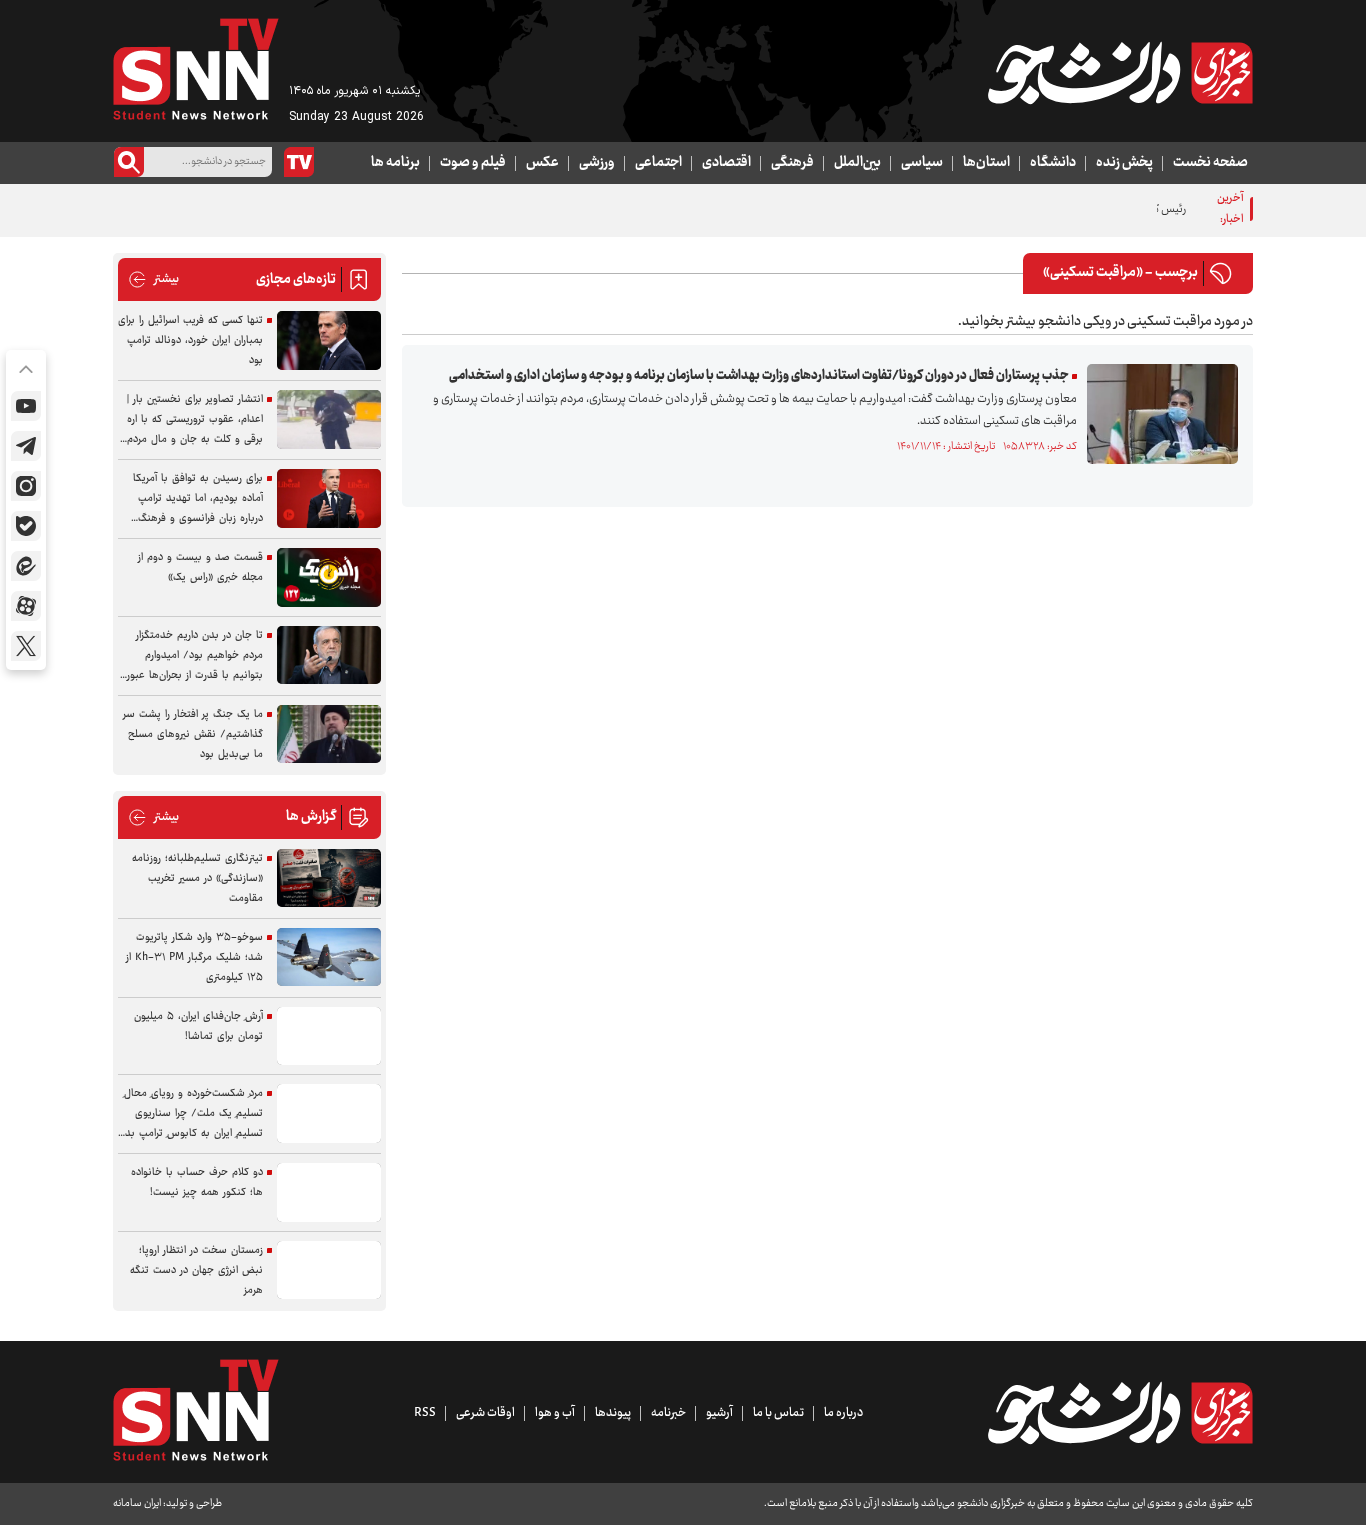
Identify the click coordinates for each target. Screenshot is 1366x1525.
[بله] (26, 526)
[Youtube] (26, 406)
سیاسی (922, 163)
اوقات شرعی (485, 1413)
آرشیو (719, 1413)
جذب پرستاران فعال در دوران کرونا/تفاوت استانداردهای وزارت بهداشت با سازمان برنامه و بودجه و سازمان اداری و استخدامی (759, 376)
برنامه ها (395, 163)
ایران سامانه (137, 1503)
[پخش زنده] (299, 162)
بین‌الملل (857, 163)
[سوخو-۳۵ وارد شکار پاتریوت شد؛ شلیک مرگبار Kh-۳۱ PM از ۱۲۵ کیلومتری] (329, 957)
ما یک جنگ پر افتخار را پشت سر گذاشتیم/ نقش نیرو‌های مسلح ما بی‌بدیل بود (193, 734)
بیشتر (153, 279)
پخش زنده (1124, 163)
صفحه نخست (1210, 163)
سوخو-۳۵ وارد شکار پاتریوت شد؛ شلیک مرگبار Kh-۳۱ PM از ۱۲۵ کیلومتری (194, 957)
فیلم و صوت (473, 163)
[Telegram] (26, 446)
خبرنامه (668, 1413)
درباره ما (843, 1413)
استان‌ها (986, 163)
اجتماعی (658, 163)
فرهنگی (792, 163)
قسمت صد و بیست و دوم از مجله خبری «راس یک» (200, 567)
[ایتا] (26, 566)
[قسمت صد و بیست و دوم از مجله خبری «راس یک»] (329, 577)
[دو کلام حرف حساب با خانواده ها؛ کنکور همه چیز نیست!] (329, 1192)
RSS (425, 1413)
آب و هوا (555, 1413)
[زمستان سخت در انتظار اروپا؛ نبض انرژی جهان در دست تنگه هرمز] (329, 1270)
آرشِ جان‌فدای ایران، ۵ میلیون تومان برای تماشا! (198, 1026)
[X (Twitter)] (26, 646)
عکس (542, 163)
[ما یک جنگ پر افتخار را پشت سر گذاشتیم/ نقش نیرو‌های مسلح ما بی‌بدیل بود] (329, 734)
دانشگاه (1053, 163)
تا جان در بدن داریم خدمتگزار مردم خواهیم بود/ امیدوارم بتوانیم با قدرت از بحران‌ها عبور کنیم (195, 656)
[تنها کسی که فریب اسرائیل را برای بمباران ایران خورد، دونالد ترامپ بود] (329, 340)
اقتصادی (726, 163)
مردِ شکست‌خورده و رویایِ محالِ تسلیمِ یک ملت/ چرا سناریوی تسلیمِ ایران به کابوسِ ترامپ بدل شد (190, 1114)
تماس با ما (778, 1413)
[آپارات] (26, 606)
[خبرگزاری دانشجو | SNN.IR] (1120, 73)
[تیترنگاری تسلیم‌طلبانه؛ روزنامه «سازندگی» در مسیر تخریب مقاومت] (329, 878)
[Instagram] (26, 486)
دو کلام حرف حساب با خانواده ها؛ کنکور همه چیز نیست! (197, 1182)
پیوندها (613, 1413)
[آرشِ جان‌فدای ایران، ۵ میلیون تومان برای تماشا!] (329, 1036)
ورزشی (597, 163)
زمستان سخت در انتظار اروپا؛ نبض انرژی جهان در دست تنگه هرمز (196, 1270)
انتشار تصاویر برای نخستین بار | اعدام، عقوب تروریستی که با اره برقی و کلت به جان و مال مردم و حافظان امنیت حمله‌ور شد (190, 420)
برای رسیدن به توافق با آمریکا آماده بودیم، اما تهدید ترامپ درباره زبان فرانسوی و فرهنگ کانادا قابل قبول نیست (198, 499)
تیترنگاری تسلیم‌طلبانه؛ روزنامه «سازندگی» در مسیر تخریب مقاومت (197, 878)
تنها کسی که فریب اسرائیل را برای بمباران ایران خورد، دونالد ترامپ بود (190, 340)
